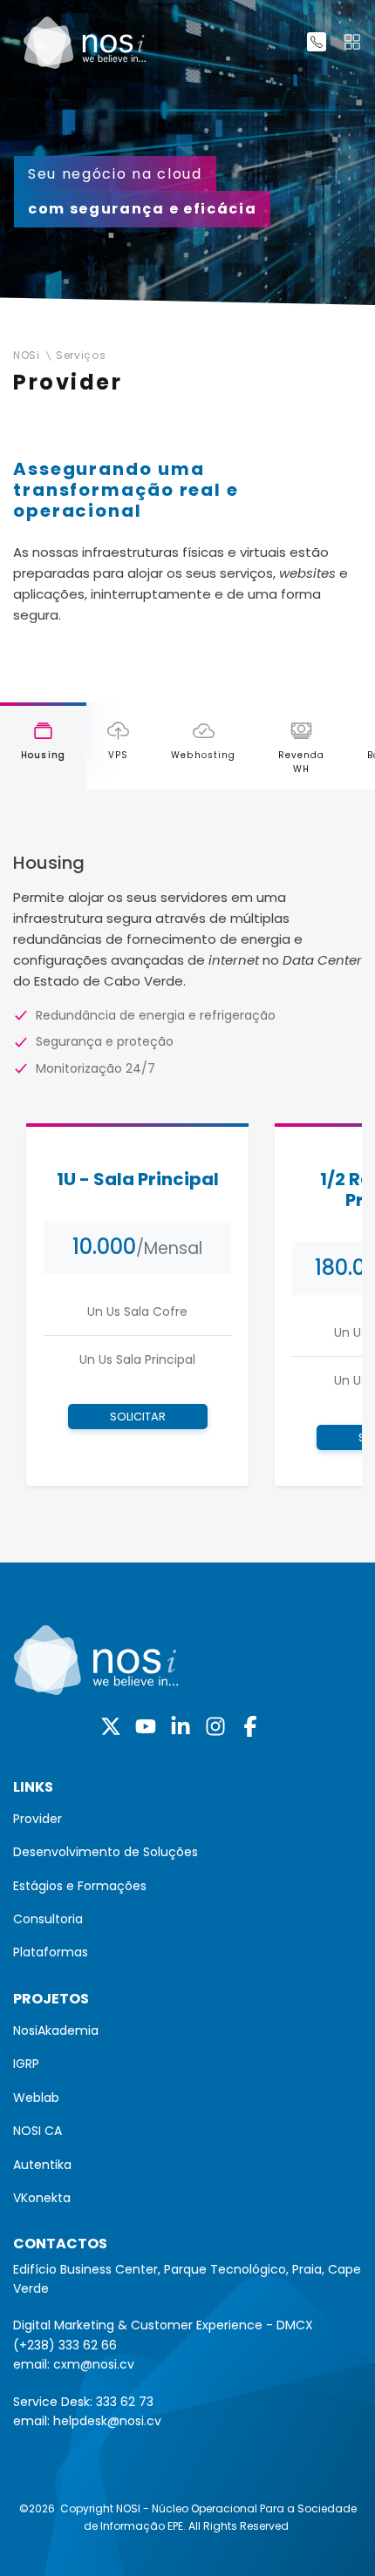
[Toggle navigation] (352, 42)
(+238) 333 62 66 (65, 2345)
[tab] (43, 746)
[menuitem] (187, 1819)
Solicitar (138, 1417)
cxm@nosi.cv (94, 2364)
